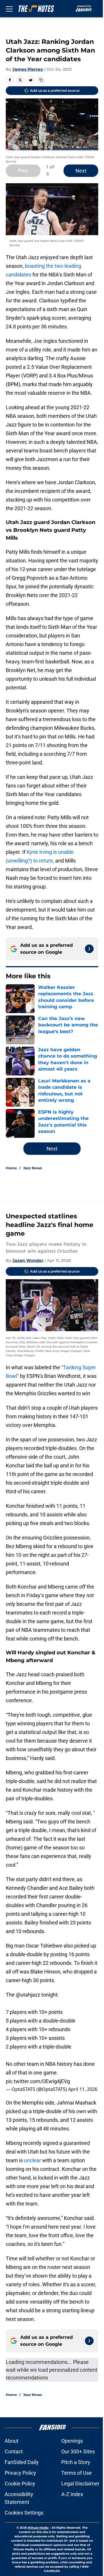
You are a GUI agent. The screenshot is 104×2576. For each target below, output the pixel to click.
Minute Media (38, 2528)
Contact (14, 2451)
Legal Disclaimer (80, 2484)
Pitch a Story (76, 2462)
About (12, 2441)
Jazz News (32, 1168)
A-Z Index (72, 2494)
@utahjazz (28, 1995)
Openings (72, 2441)
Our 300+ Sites (78, 2451)
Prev (23, 171)
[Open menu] (9, 9)
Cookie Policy (20, 2484)
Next (81, 171)
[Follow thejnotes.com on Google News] (89, 949)
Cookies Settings (24, 2513)
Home (11, 1168)
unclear (32, 2160)
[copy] (41, 80)
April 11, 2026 (83, 2089)
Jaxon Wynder (28, 1260)
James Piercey (28, 69)
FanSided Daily (22, 2462)
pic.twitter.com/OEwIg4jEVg (38, 2081)
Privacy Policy (20, 2473)
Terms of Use (77, 2473)
